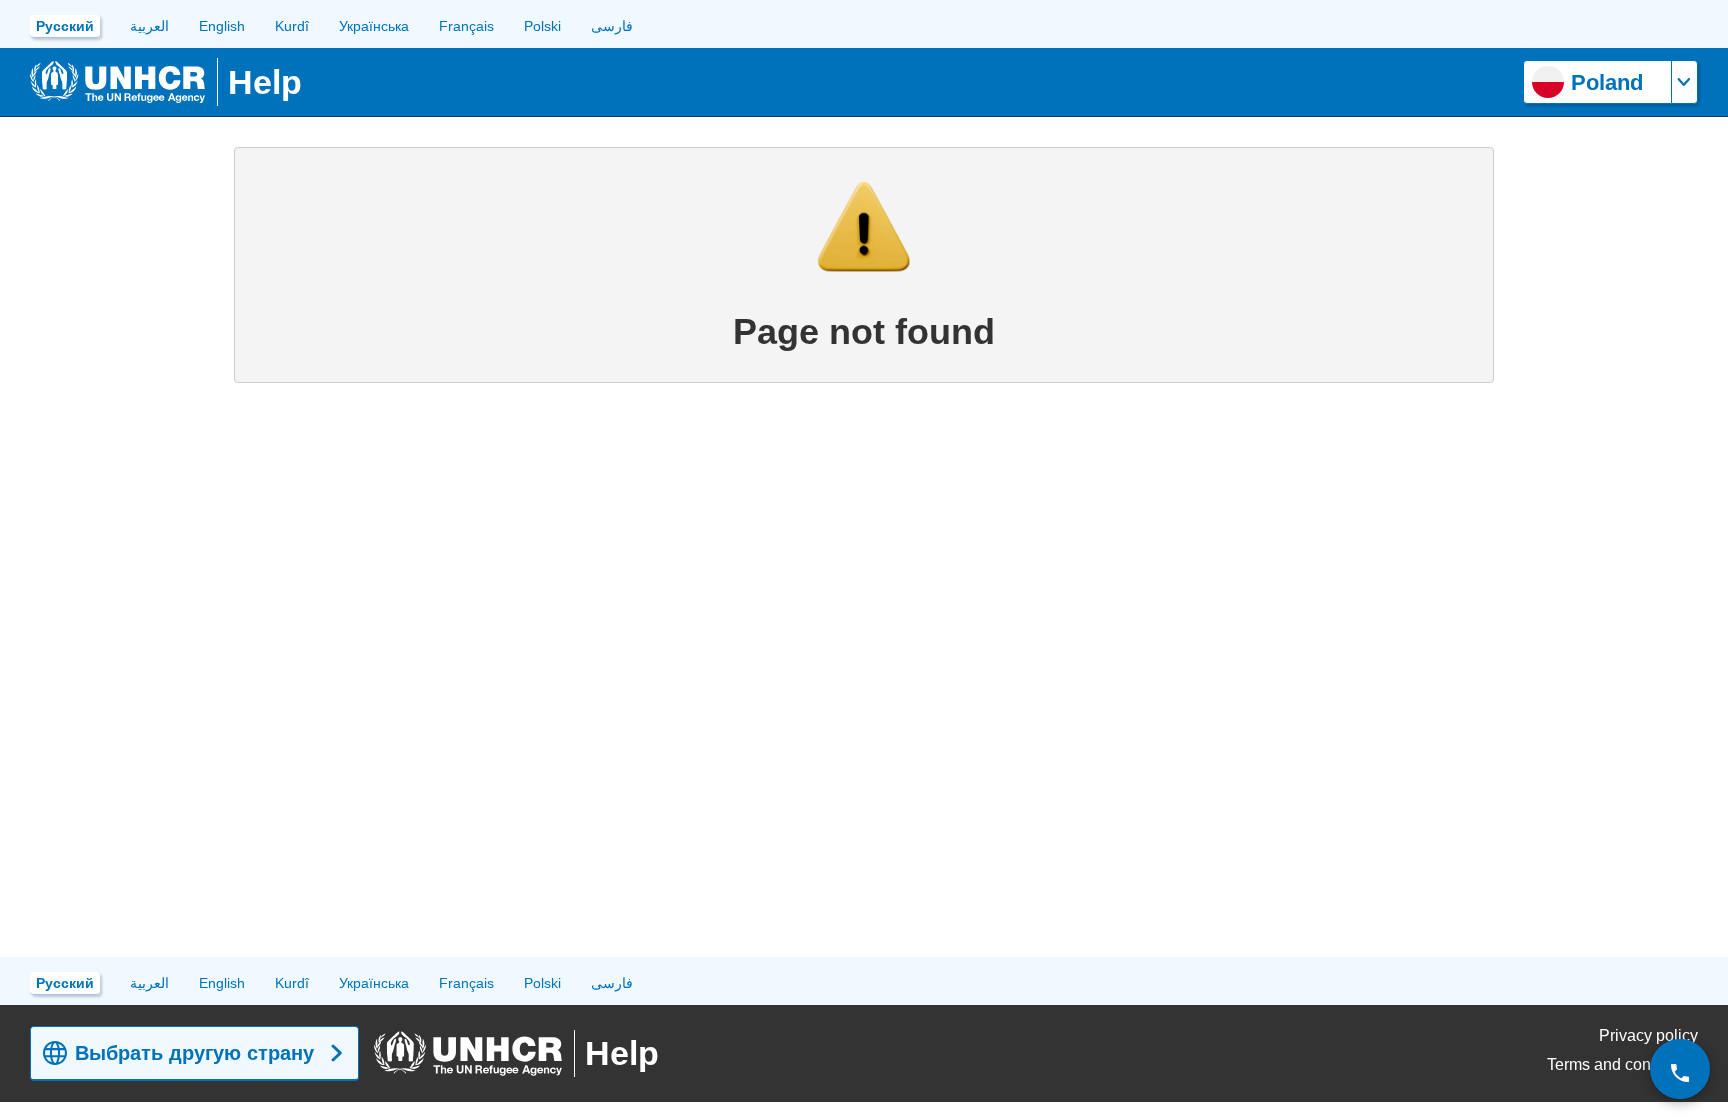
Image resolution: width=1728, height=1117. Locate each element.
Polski (542, 26)
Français (466, 26)
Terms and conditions (1622, 1064)
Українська (374, 26)
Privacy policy (1648, 1035)
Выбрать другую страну (194, 1053)
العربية (149, 26)
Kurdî (292, 26)
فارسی (612, 26)
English (222, 26)
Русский (65, 26)
